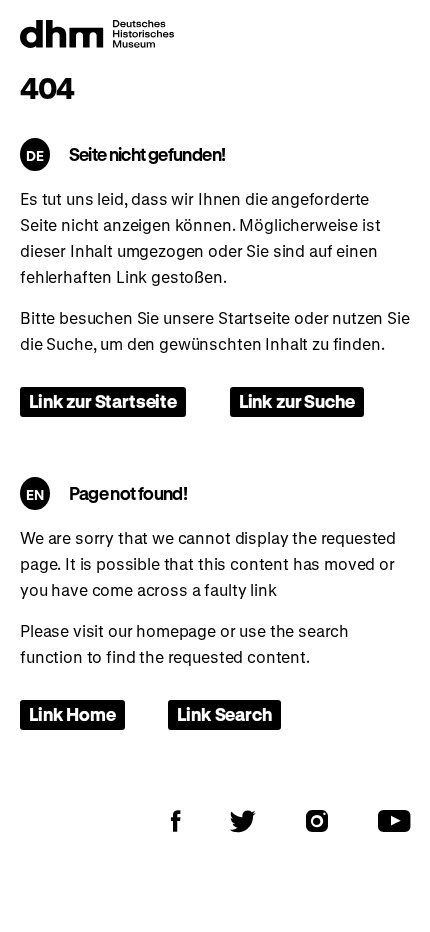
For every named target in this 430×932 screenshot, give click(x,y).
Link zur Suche (297, 401)
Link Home (72, 714)
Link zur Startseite (103, 401)
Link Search (224, 714)
